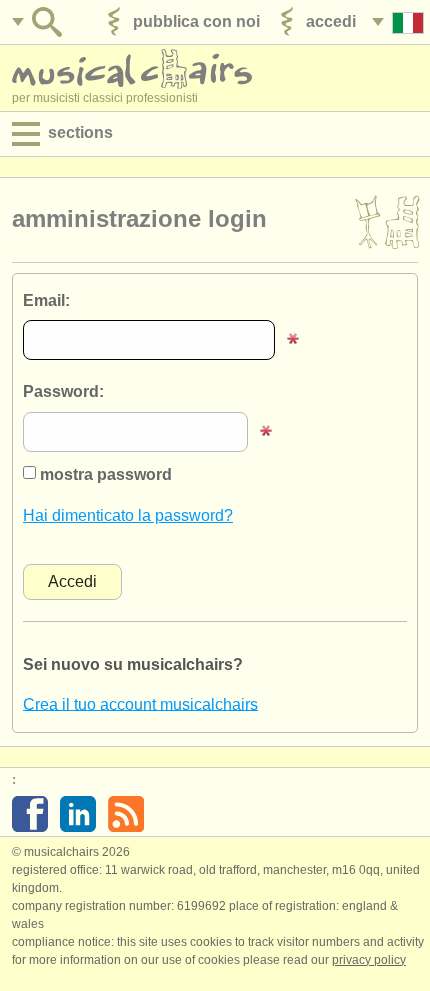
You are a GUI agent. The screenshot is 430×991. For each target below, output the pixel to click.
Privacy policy (369, 960)
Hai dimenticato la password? (128, 515)
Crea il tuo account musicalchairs (140, 703)
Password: (63, 391)
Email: (46, 300)
